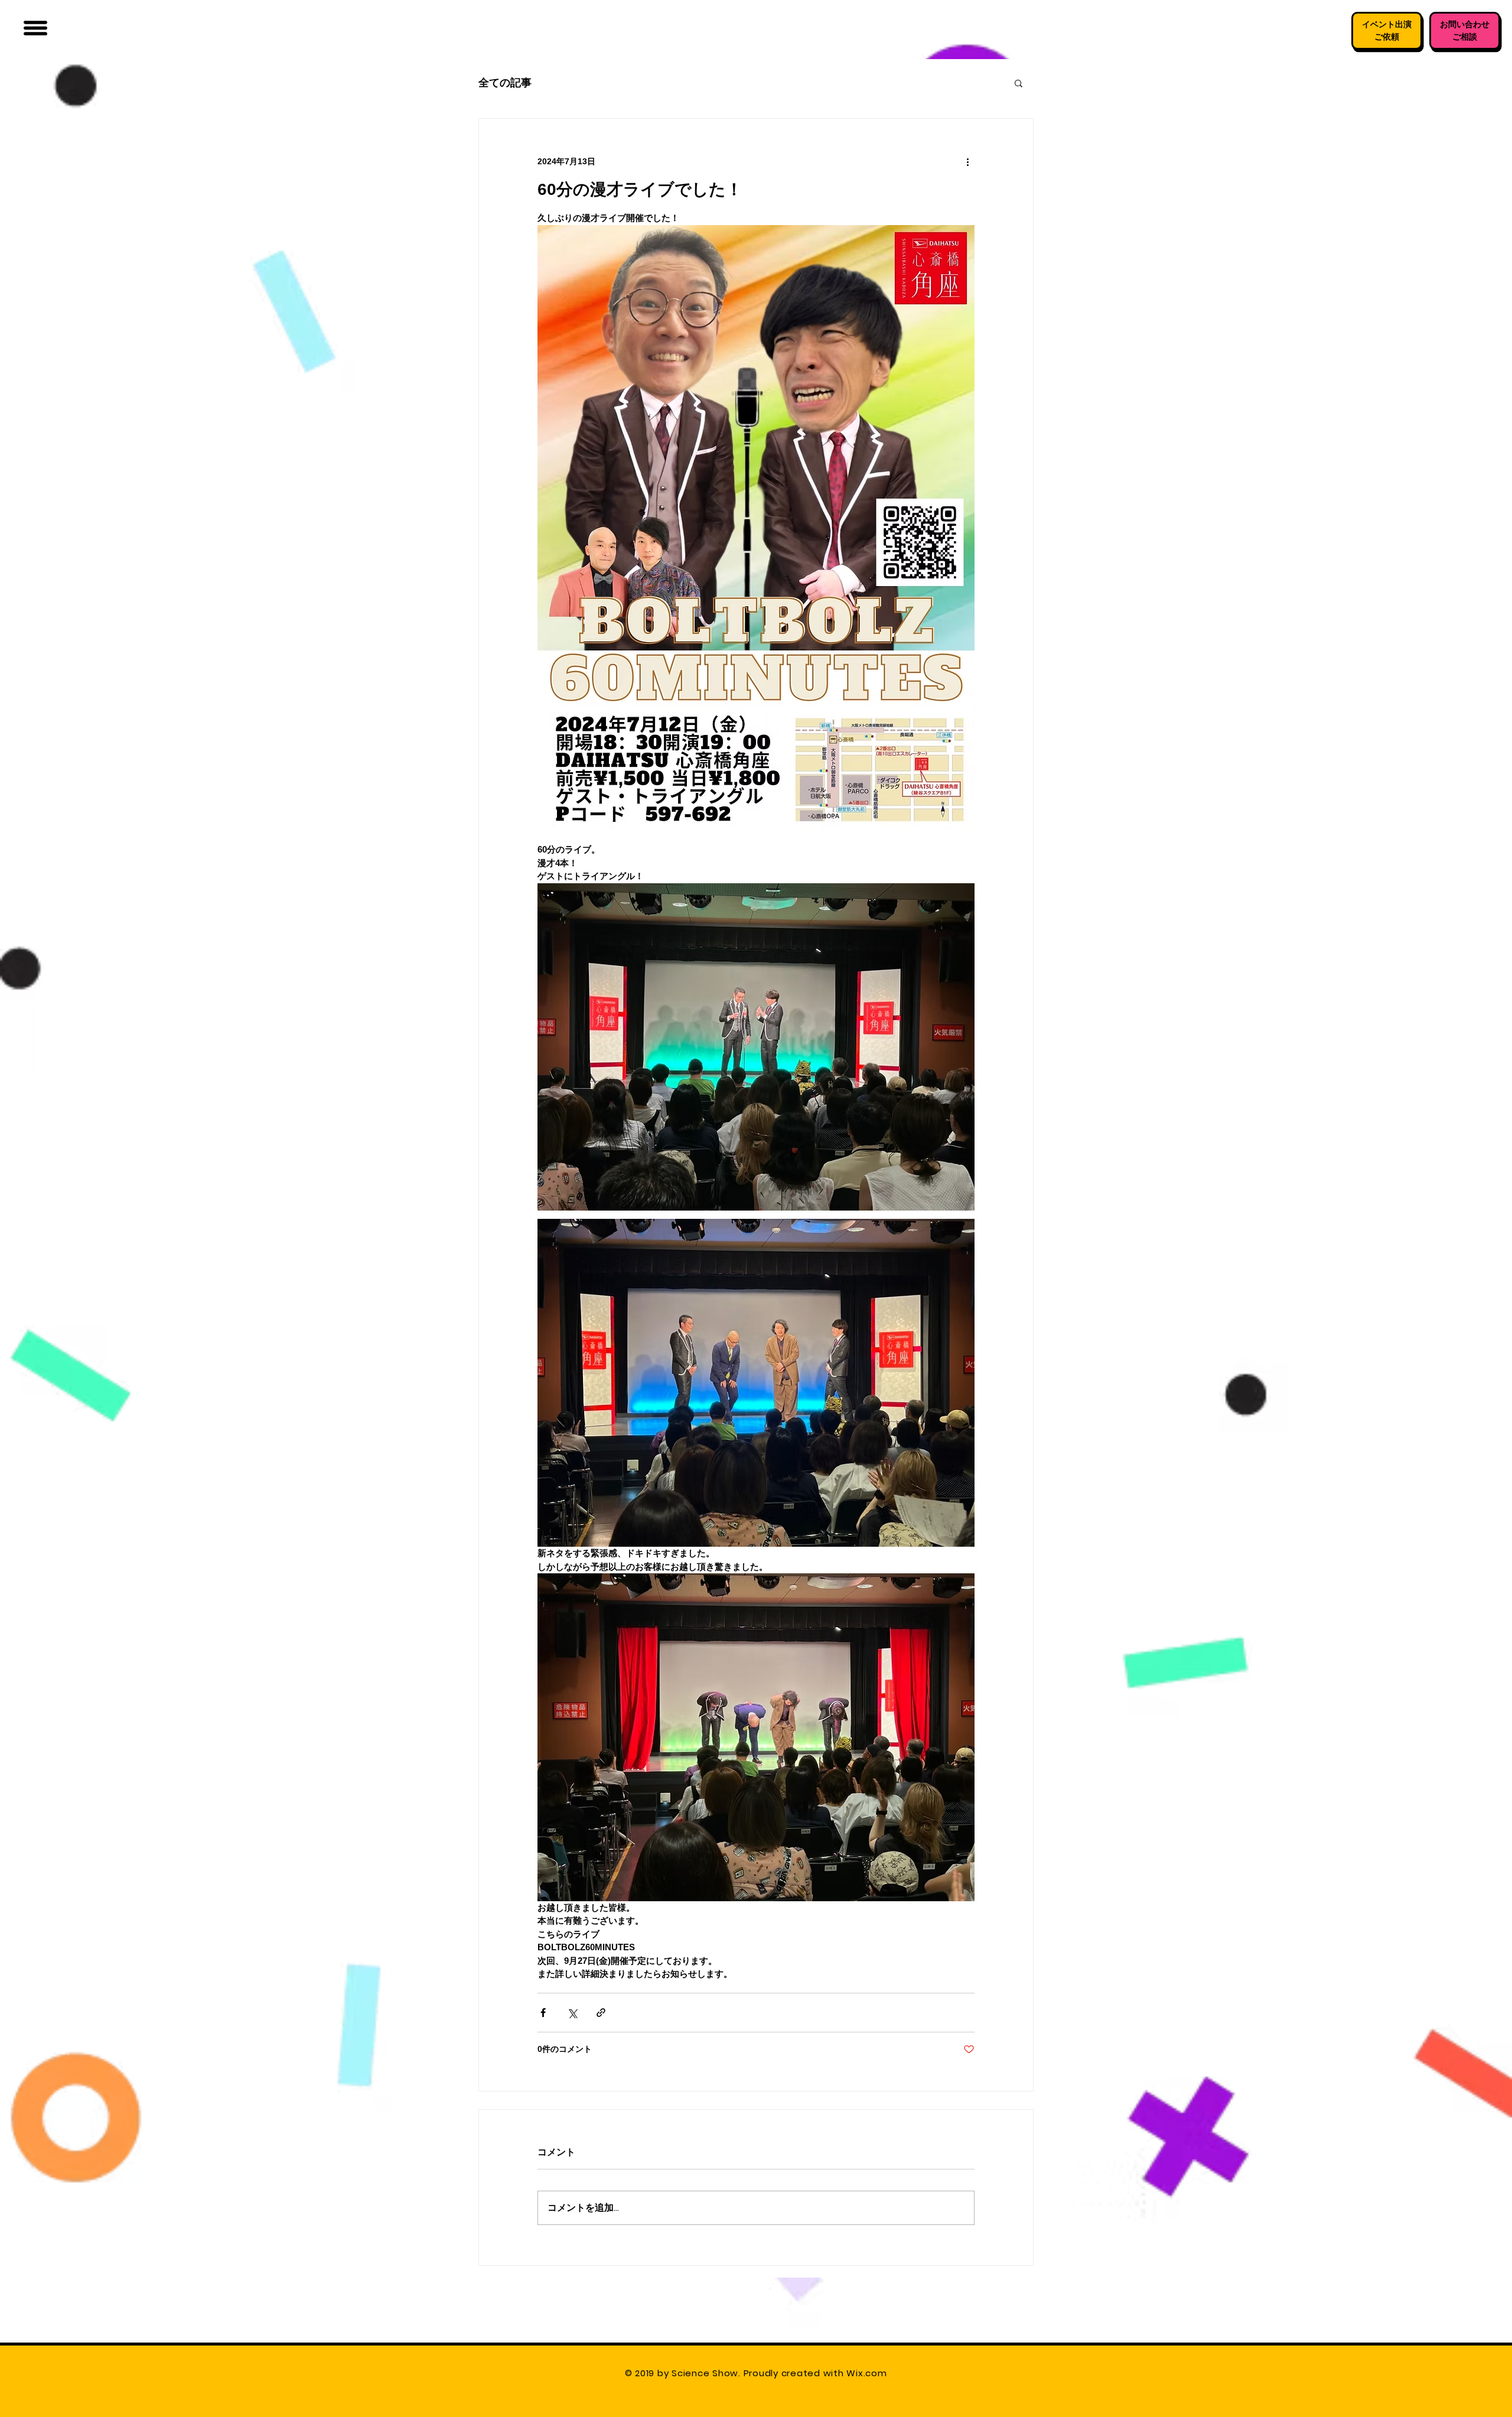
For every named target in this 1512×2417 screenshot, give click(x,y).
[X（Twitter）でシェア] (572, 2013)
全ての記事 (505, 82)
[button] (35, 28)
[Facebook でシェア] (543, 2013)
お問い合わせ (1465, 24)
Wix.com (868, 2373)
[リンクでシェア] (601, 2013)
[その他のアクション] (967, 161)
